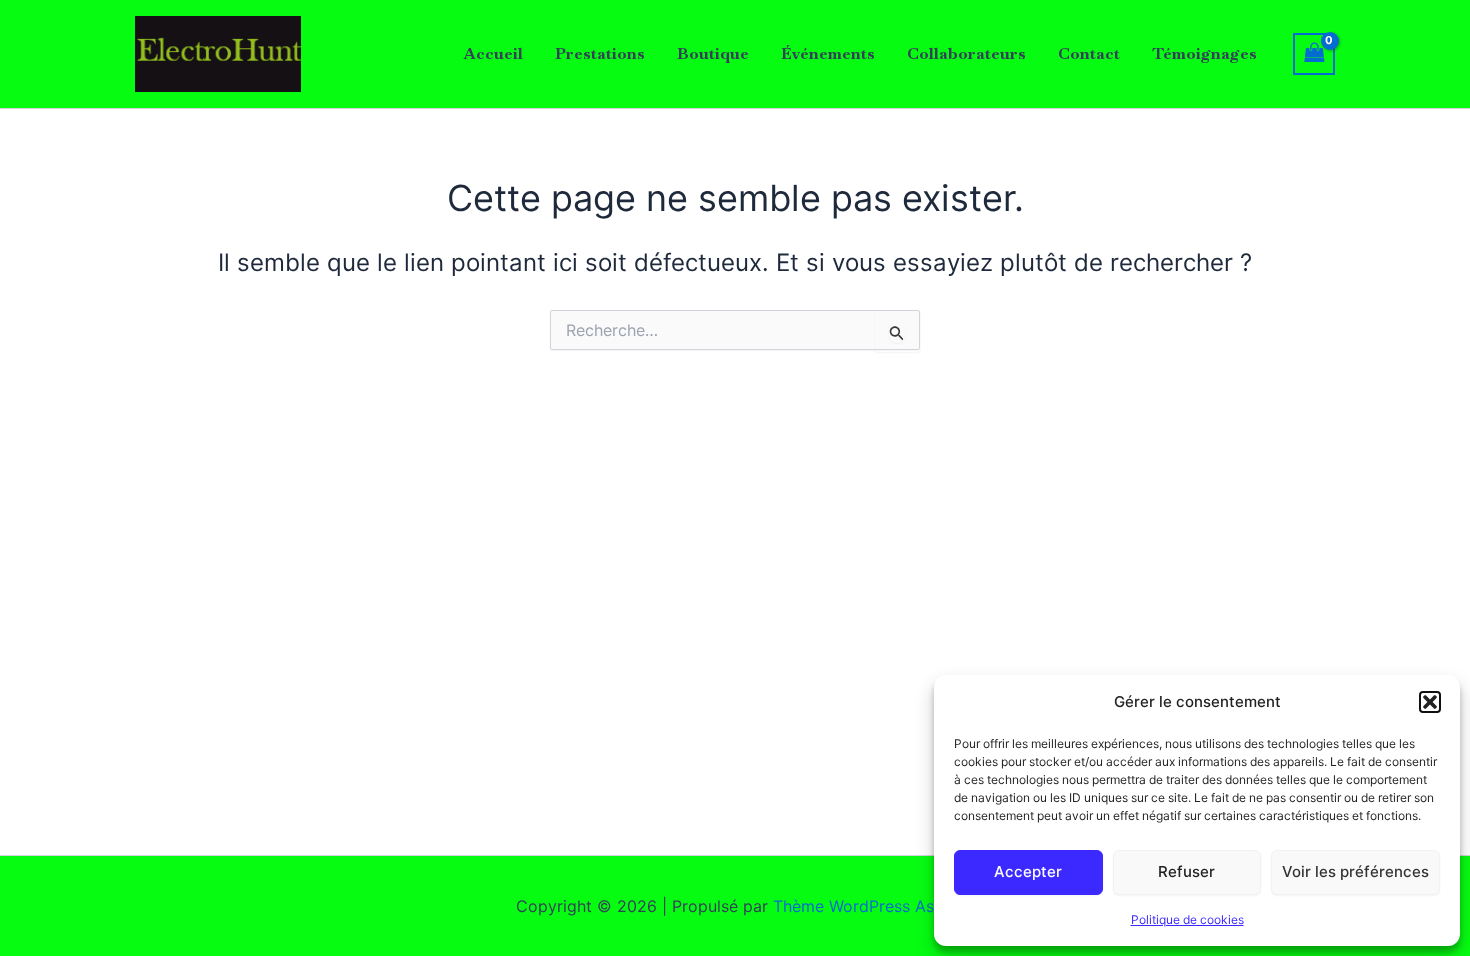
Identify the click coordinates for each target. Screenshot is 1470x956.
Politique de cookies (1187, 919)
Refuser (1186, 871)
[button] (1430, 702)
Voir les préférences (1355, 871)
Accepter (1028, 871)
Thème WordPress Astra (864, 906)
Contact (1089, 53)
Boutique (713, 53)
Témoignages (1204, 53)
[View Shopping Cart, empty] (1314, 53)
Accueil (493, 53)
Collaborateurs (966, 53)
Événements (828, 53)
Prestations (600, 53)
